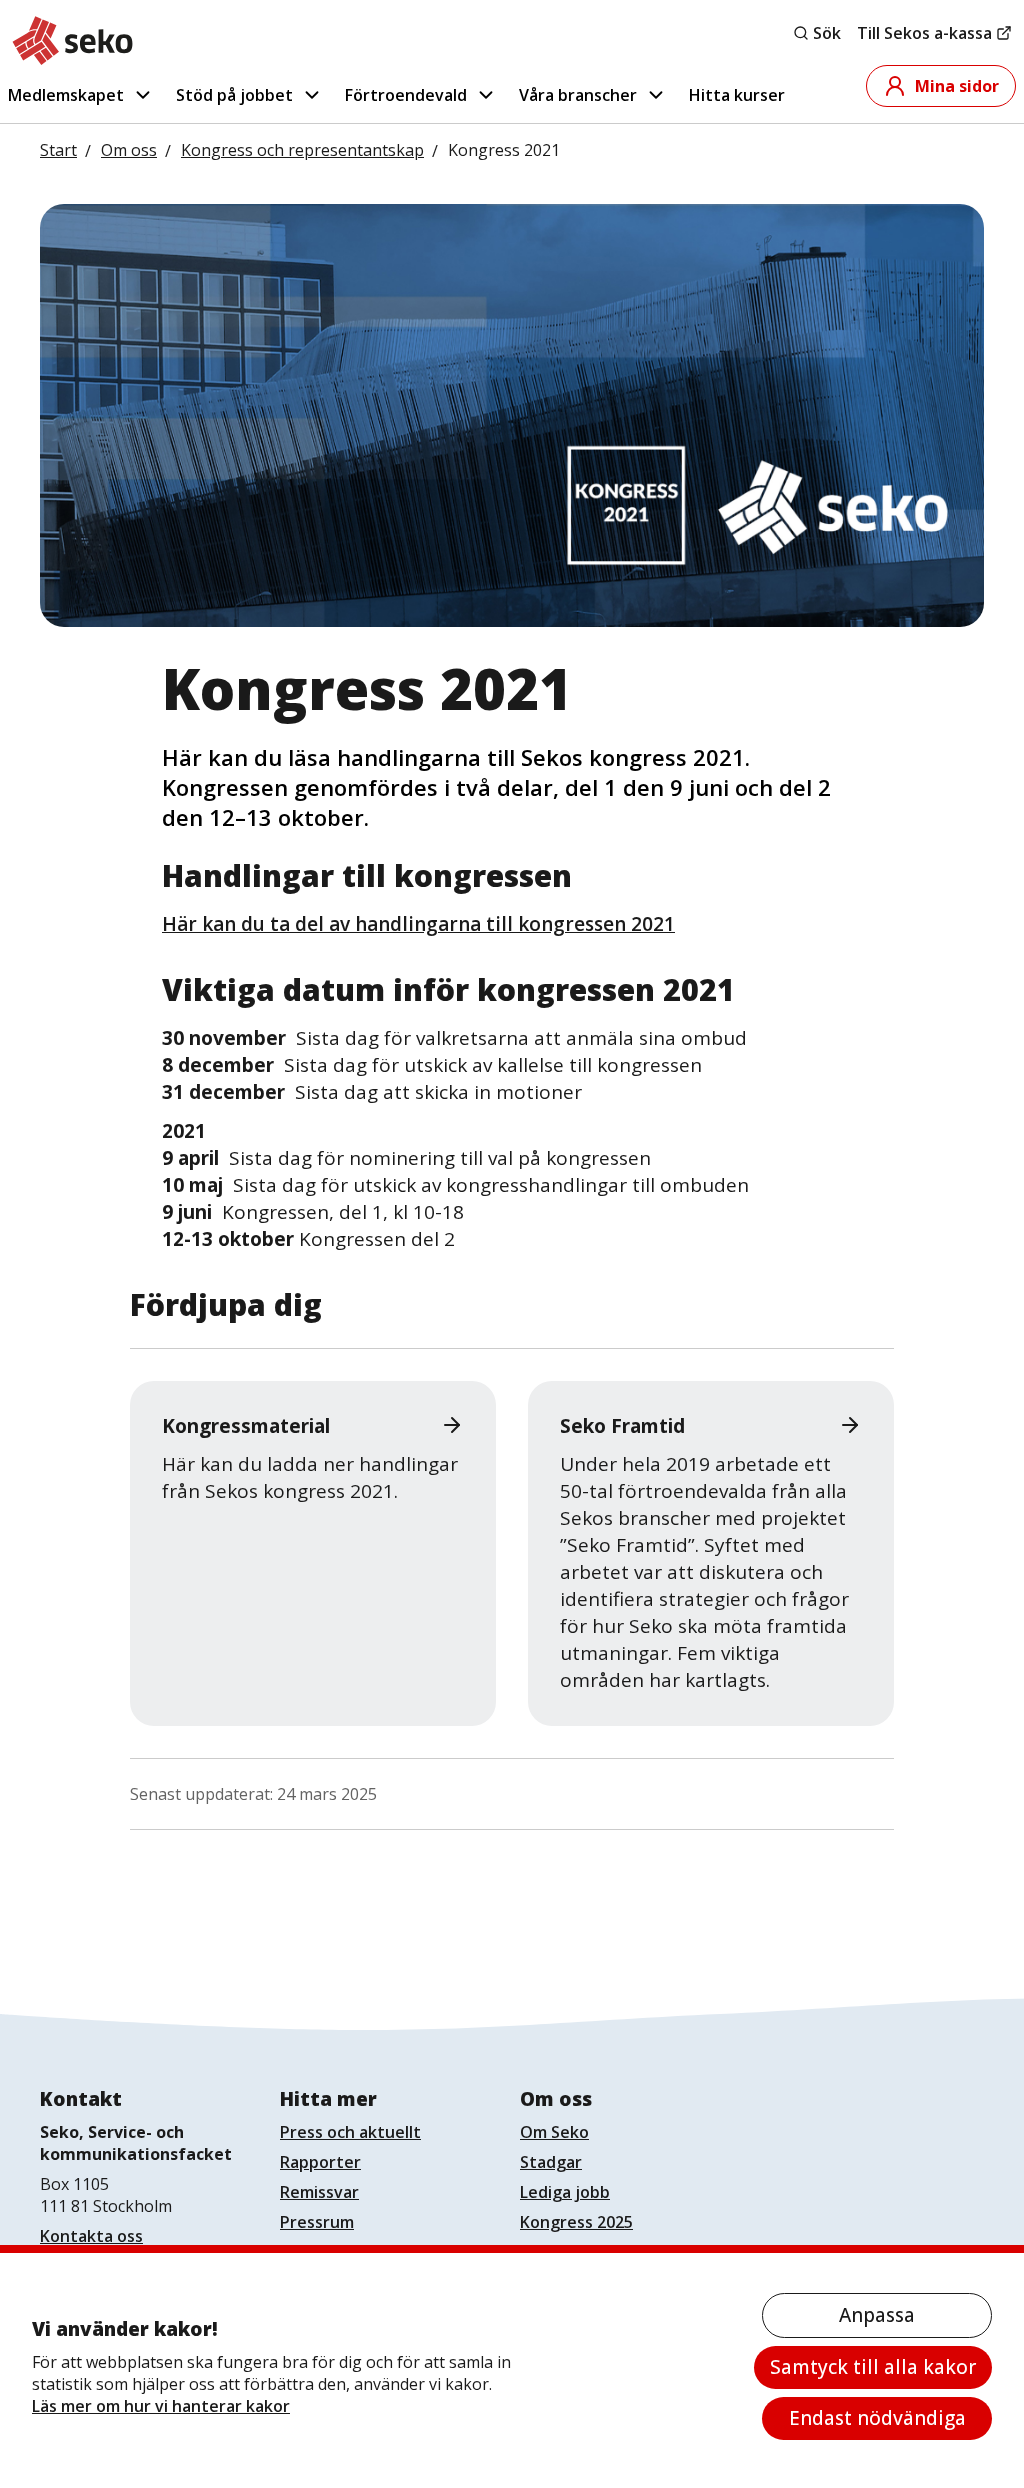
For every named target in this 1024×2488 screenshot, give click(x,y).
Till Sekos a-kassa (924, 33)
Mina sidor (957, 86)
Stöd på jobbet (234, 95)
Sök (827, 33)
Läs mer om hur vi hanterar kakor (161, 2406)
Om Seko (554, 2132)
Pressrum (317, 2222)
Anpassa (877, 2315)
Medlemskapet (66, 95)
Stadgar (551, 2162)
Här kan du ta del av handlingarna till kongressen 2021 (418, 924)
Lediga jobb (565, 2192)
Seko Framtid (622, 1426)
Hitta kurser (737, 95)
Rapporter (320, 2162)
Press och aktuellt (350, 2132)
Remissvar (319, 2192)
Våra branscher (578, 95)
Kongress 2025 (576, 2222)
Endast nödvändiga (877, 2418)
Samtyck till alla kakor (873, 2367)
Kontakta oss (91, 2236)
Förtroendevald (406, 95)
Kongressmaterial (246, 1426)
